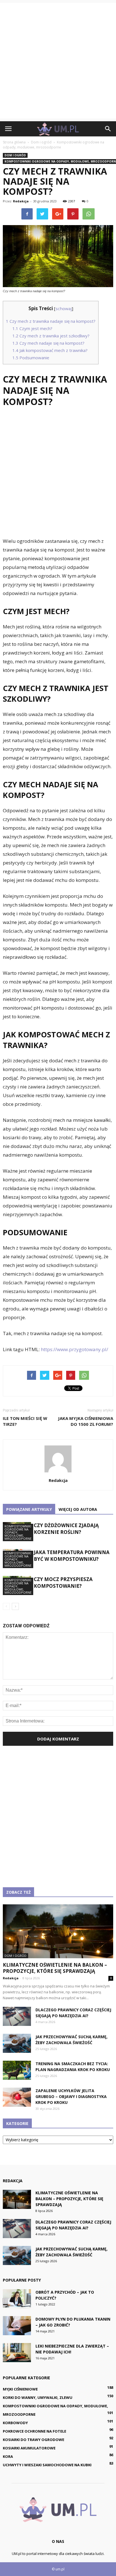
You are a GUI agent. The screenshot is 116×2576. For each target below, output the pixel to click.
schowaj (64, 308)
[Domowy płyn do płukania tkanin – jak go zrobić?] (17, 2326)
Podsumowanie (31, 358)
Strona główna (14, 142)
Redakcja (21, 201)
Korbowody (15, 2423)
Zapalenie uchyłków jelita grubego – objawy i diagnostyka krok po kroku (71, 2096)
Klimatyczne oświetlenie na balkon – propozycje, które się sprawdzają (55, 1968)
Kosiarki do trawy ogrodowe (34, 2440)
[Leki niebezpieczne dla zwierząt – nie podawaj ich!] (17, 2353)
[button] (108, 129)
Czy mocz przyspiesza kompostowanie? (63, 1583)
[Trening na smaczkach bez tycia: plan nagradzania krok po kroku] (17, 2070)
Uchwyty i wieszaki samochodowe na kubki (47, 2465)
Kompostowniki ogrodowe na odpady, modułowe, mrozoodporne (18, 1532)
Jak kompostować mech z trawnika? (50, 350)
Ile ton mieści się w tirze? (25, 1421)
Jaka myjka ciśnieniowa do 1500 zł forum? (86, 1421)
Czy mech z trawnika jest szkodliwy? (51, 336)
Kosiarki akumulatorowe (29, 2448)
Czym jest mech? (32, 328)
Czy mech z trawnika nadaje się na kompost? (51, 321)
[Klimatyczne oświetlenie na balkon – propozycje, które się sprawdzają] (58, 1931)
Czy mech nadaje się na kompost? (48, 343)
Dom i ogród (15, 155)
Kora (8, 2456)
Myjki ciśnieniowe (20, 2389)
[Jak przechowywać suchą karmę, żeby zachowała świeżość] (17, 2043)
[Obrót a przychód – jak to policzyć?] (17, 2299)
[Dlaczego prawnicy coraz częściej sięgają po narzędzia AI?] (17, 2016)
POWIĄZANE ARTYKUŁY (29, 1509)
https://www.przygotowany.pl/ (74, 1349)
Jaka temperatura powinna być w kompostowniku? (72, 1556)
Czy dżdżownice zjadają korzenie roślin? (66, 1529)
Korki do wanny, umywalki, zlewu (38, 2397)
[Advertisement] (58, 61)
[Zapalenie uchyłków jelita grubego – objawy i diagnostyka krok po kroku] (17, 2097)
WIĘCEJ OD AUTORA (78, 1509)
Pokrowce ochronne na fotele (34, 2431)
